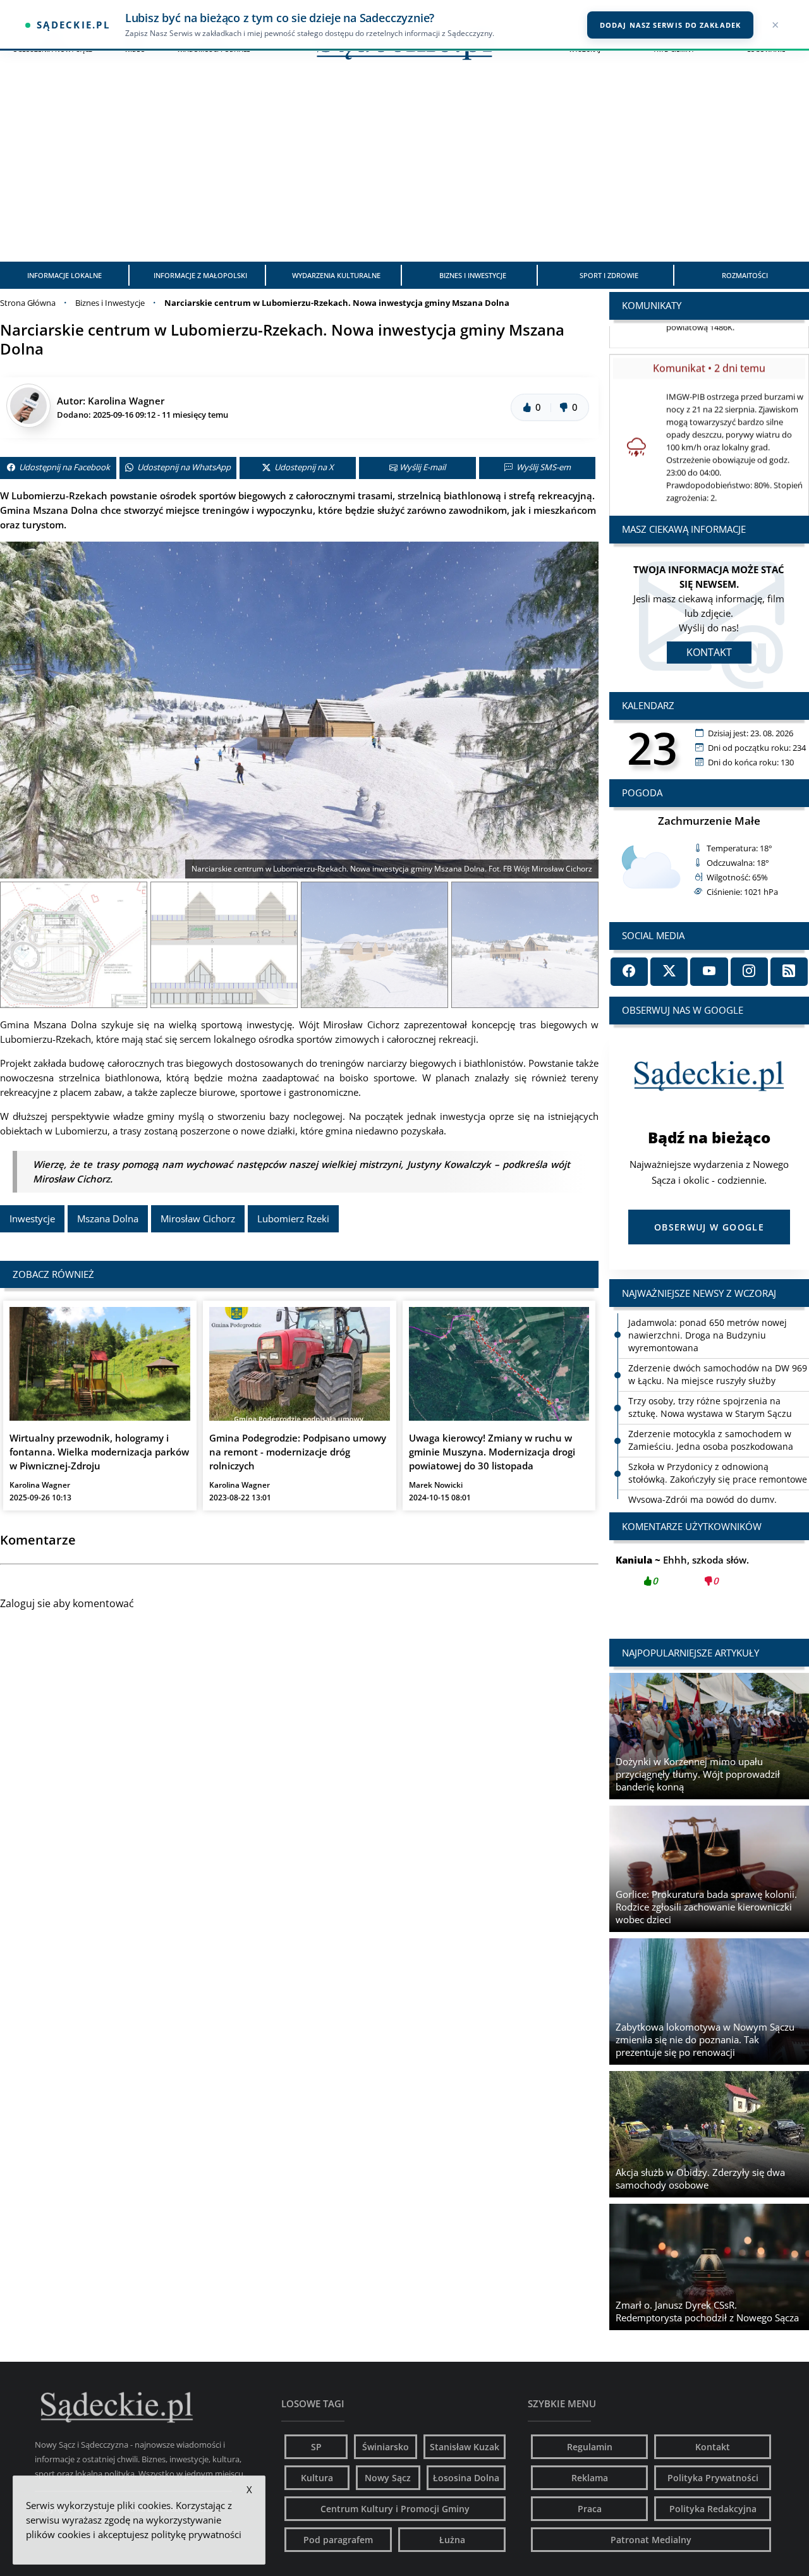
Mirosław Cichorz (198, 1218)
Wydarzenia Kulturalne (336, 275)
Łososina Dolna (466, 2478)
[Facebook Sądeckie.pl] (629, 972)
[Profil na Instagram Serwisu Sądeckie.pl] (749, 972)
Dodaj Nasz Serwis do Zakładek (670, 25)
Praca (590, 2509)
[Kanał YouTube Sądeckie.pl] (709, 972)
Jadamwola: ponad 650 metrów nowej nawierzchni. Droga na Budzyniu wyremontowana (708, 1319)
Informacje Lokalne (64, 275)
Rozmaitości (745, 275)
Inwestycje (32, 1218)
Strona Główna (28, 303)
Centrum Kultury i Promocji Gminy (395, 2509)
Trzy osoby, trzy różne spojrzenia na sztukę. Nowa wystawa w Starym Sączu (710, 1391)
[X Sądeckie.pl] (669, 972)
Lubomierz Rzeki (293, 1218)
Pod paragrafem (338, 2540)
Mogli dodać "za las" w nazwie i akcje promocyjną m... (709, 1577)
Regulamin (590, 2447)
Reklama (590, 2478)
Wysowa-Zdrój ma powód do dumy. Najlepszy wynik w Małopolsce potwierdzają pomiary (703, 1496)
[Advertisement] (404, 167)
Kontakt (709, 652)
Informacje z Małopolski (200, 275)
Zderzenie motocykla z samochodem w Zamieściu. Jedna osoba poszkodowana (711, 1424)
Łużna (452, 2540)
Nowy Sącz (388, 2478)
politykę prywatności (196, 2534)
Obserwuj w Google (709, 1227)
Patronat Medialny (651, 2540)
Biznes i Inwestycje (473, 275)
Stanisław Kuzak (465, 2447)
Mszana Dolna (108, 1218)
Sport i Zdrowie (609, 275)
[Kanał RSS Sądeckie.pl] (789, 972)
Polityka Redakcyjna (713, 2509)
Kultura (317, 2478)
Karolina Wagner (126, 401)
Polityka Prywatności (713, 2478)
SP (316, 2447)
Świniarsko (386, 2447)
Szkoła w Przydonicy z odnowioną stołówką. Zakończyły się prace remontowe (718, 1457)
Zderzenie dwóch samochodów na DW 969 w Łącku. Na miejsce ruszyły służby (718, 1358)
